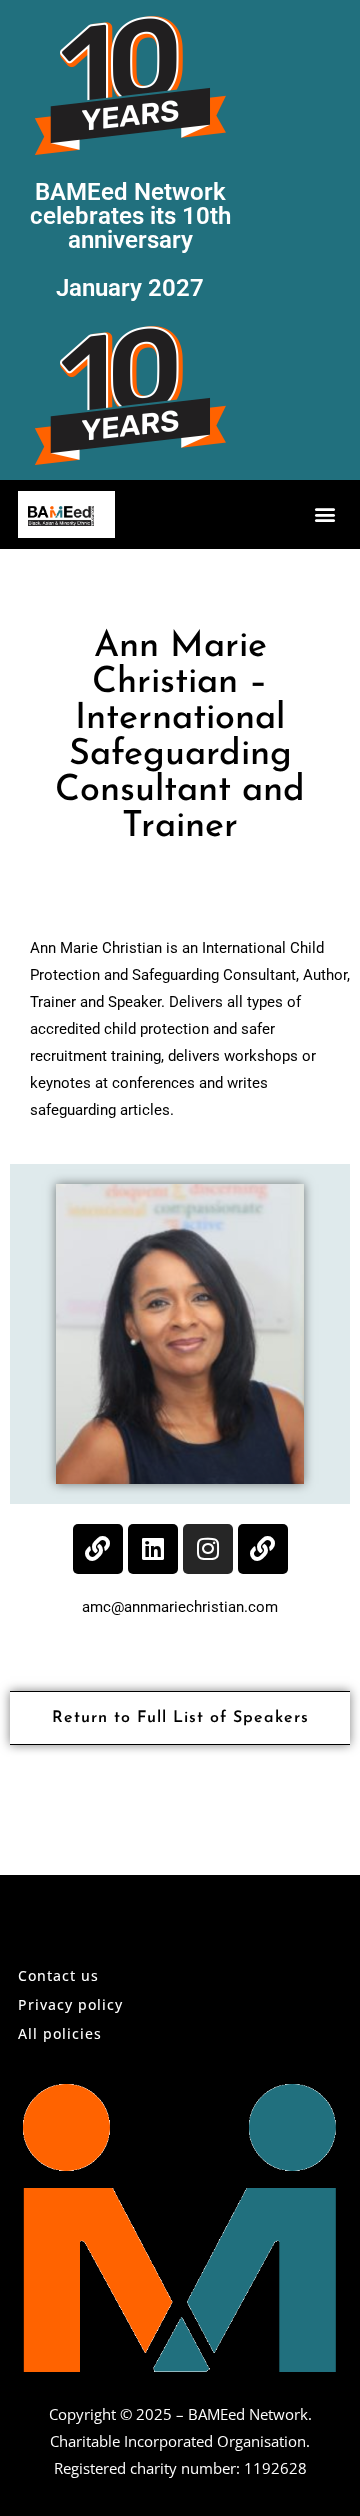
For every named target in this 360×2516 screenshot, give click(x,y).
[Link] (98, 1549)
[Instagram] (208, 1549)
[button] (325, 514)
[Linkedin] (153, 1549)
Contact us (58, 1975)
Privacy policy (70, 2004)
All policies (60, 2033)
